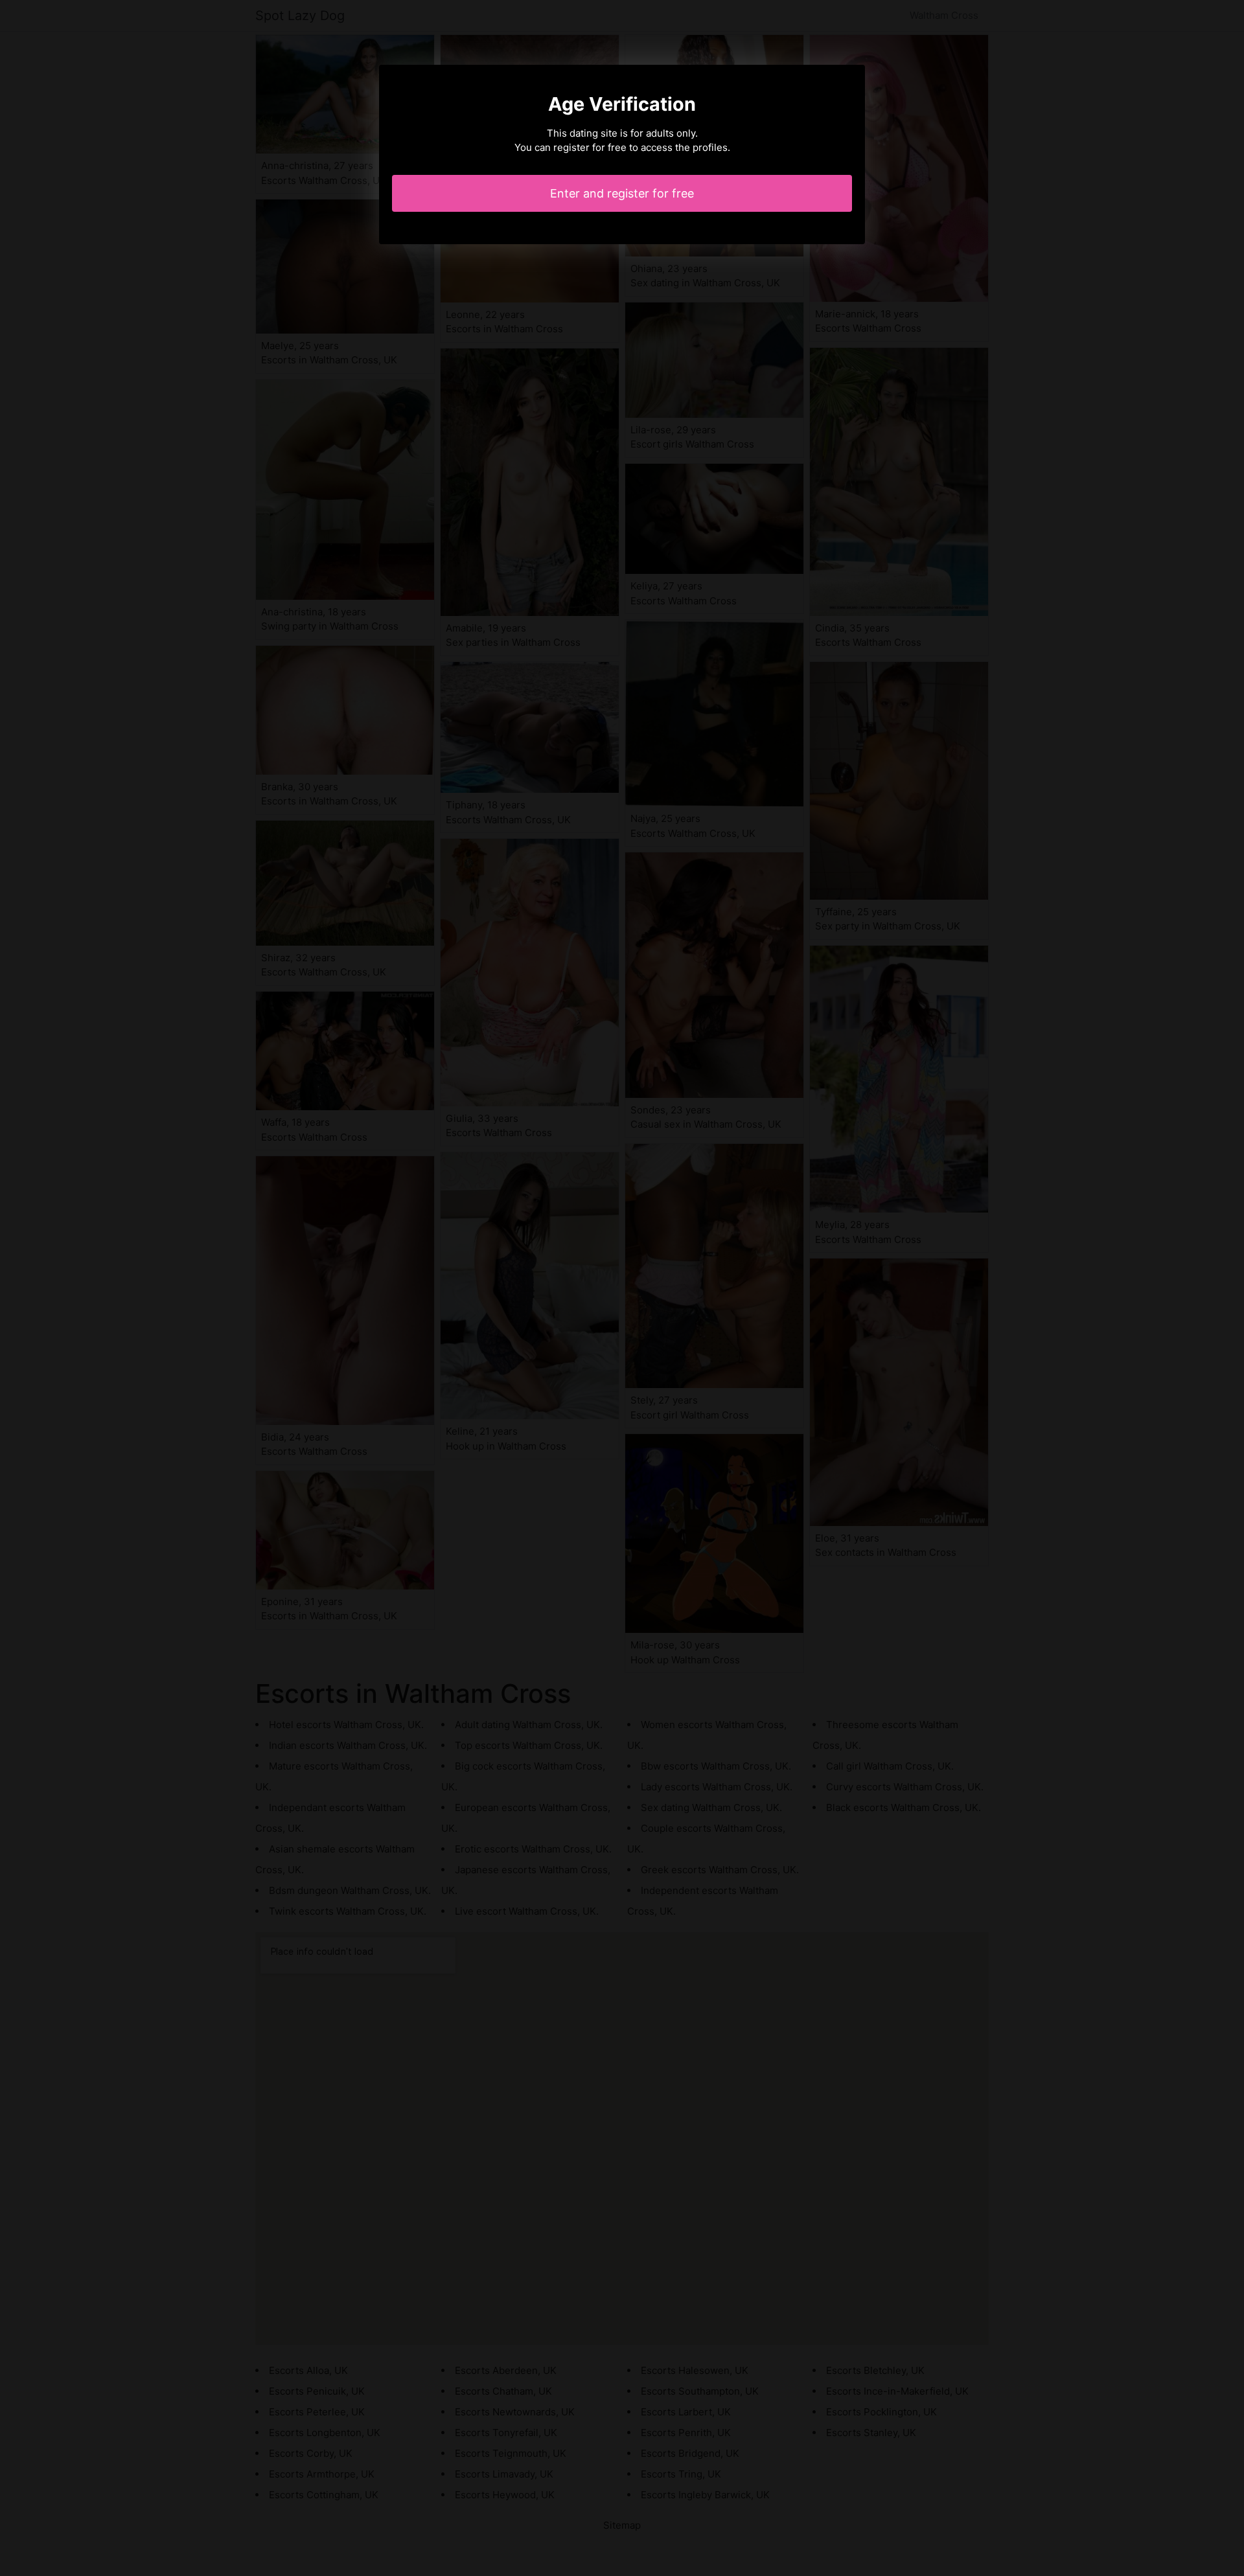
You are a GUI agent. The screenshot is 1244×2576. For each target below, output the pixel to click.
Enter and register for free (622, 193)
